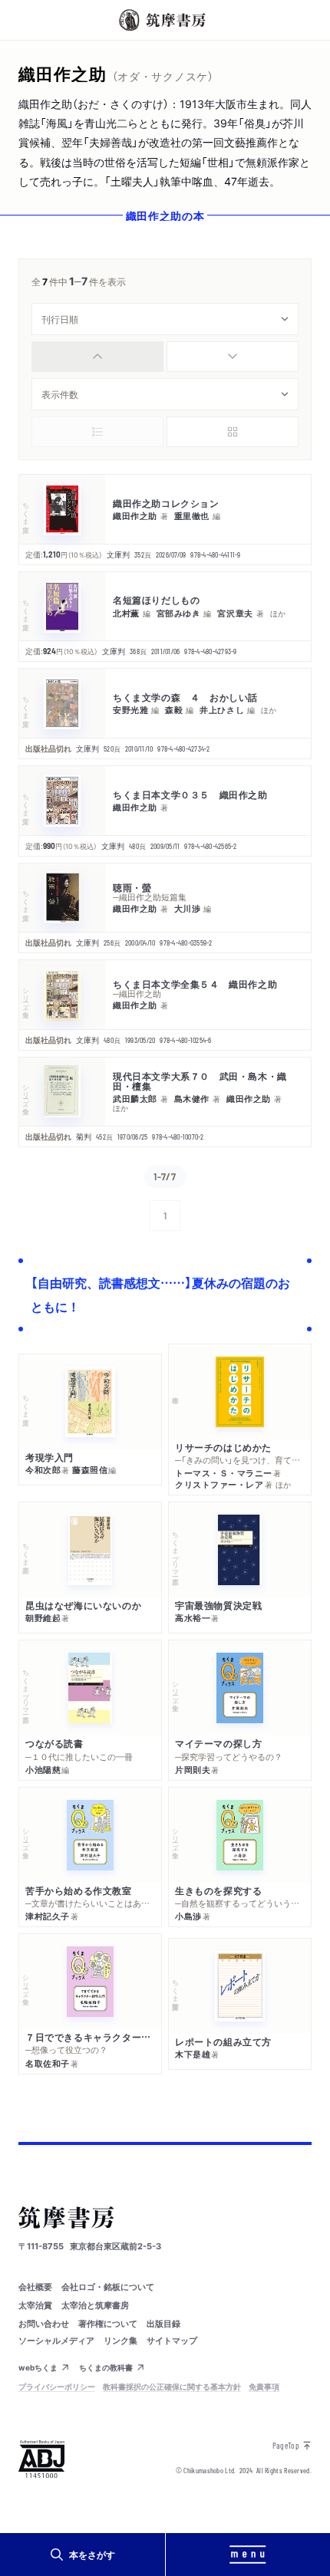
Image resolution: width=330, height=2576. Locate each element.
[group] (165, 357)
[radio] (97, 357)
